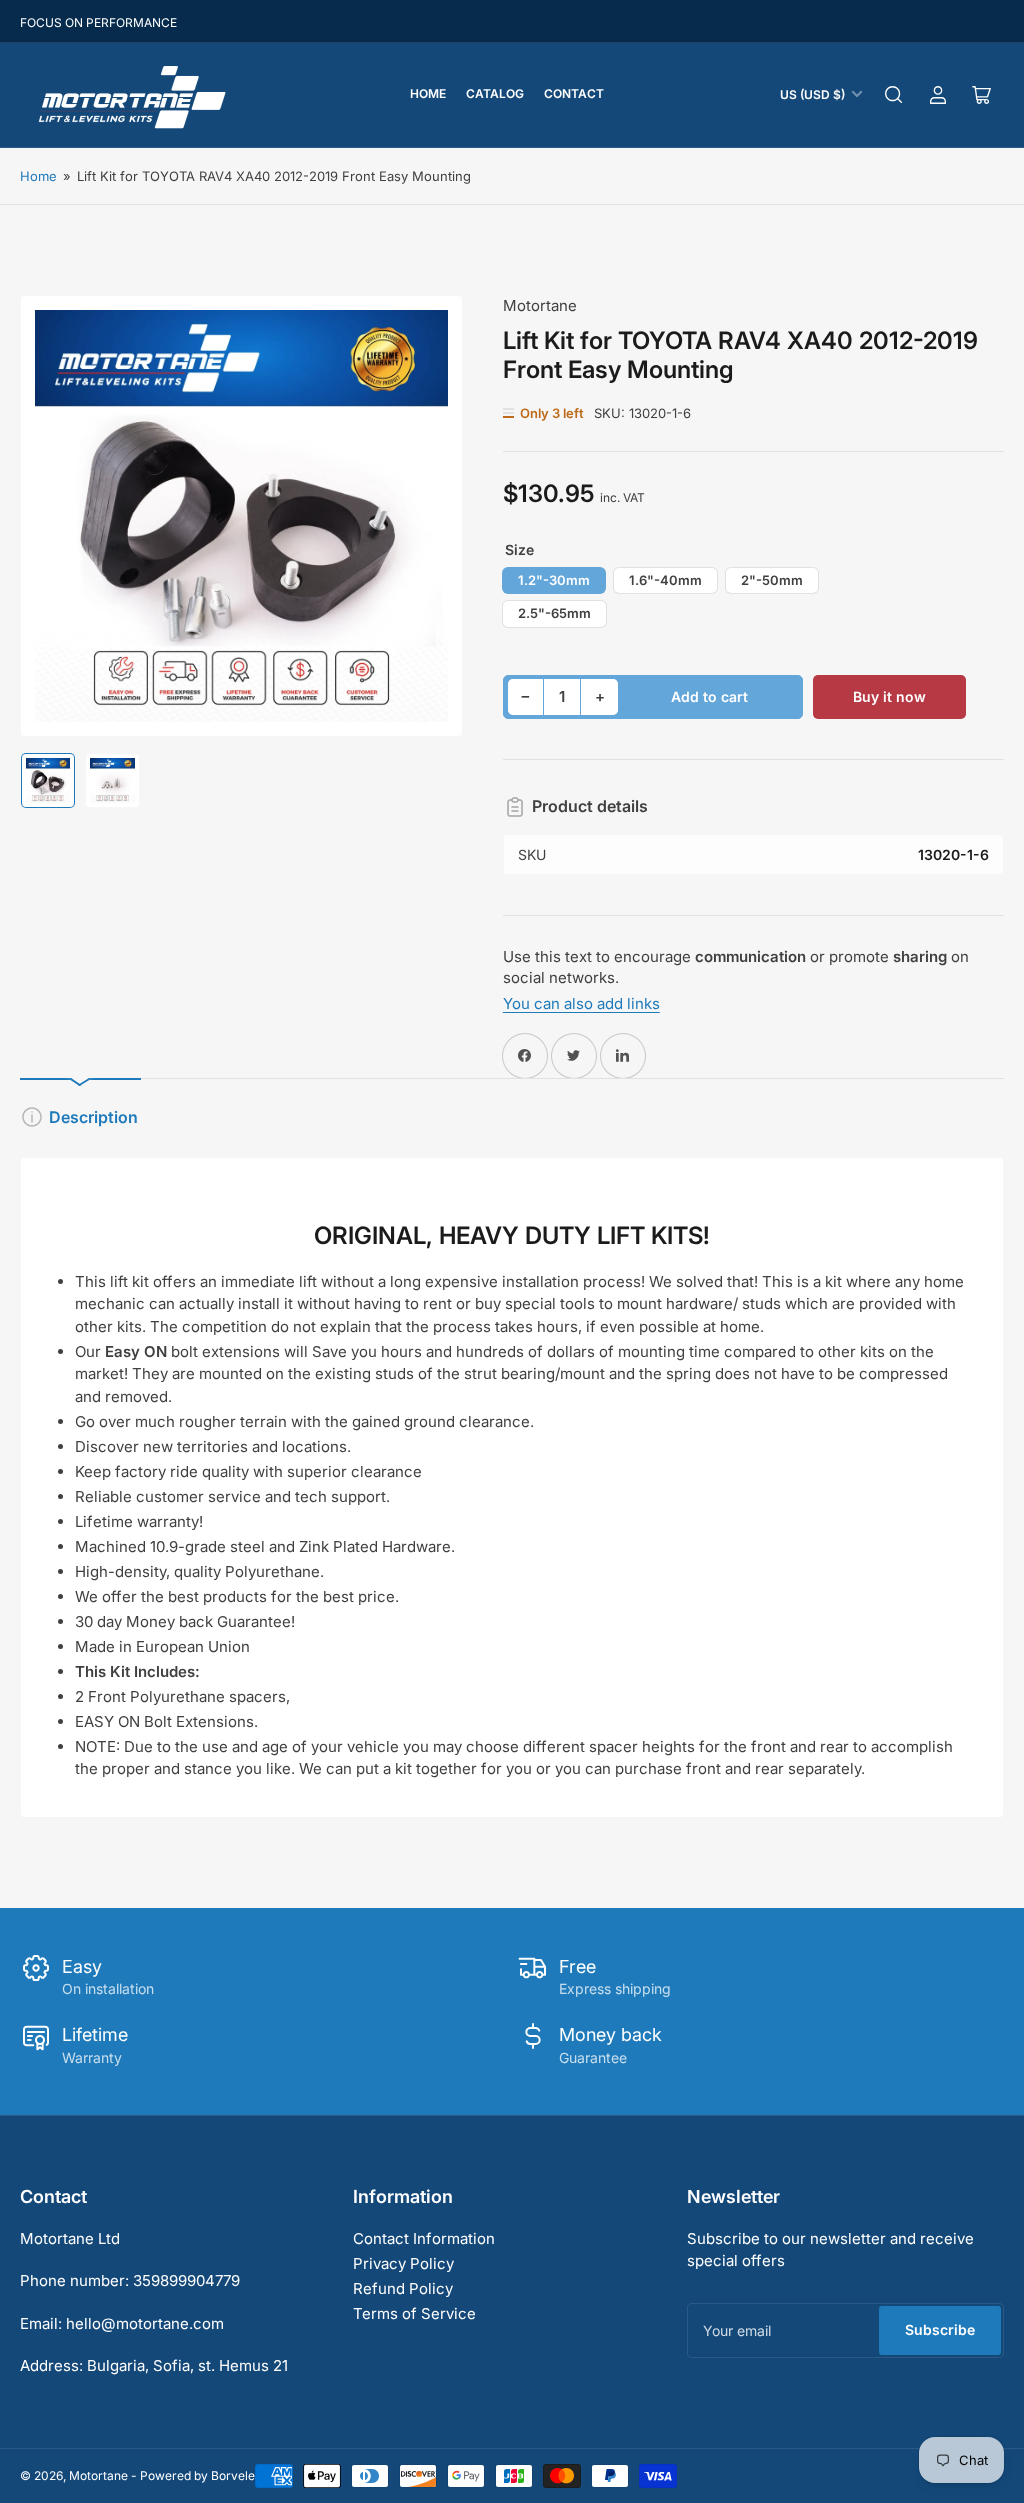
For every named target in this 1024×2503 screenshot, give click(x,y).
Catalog (495, 93)
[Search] (894, 95)
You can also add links (581, 1003)
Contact (574, 93)
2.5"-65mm (554, 613)
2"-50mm (772, 580)
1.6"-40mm (665, 580)
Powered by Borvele (197, 2475)
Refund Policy (403, 2288)
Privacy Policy (403, 2263)
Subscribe (940, 2329)
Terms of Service (414, 2313)
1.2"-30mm (554, 580)
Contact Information (424, 2238)
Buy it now (889, 696)
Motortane (540, 305)
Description (93, 1117)
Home (428, 93)
